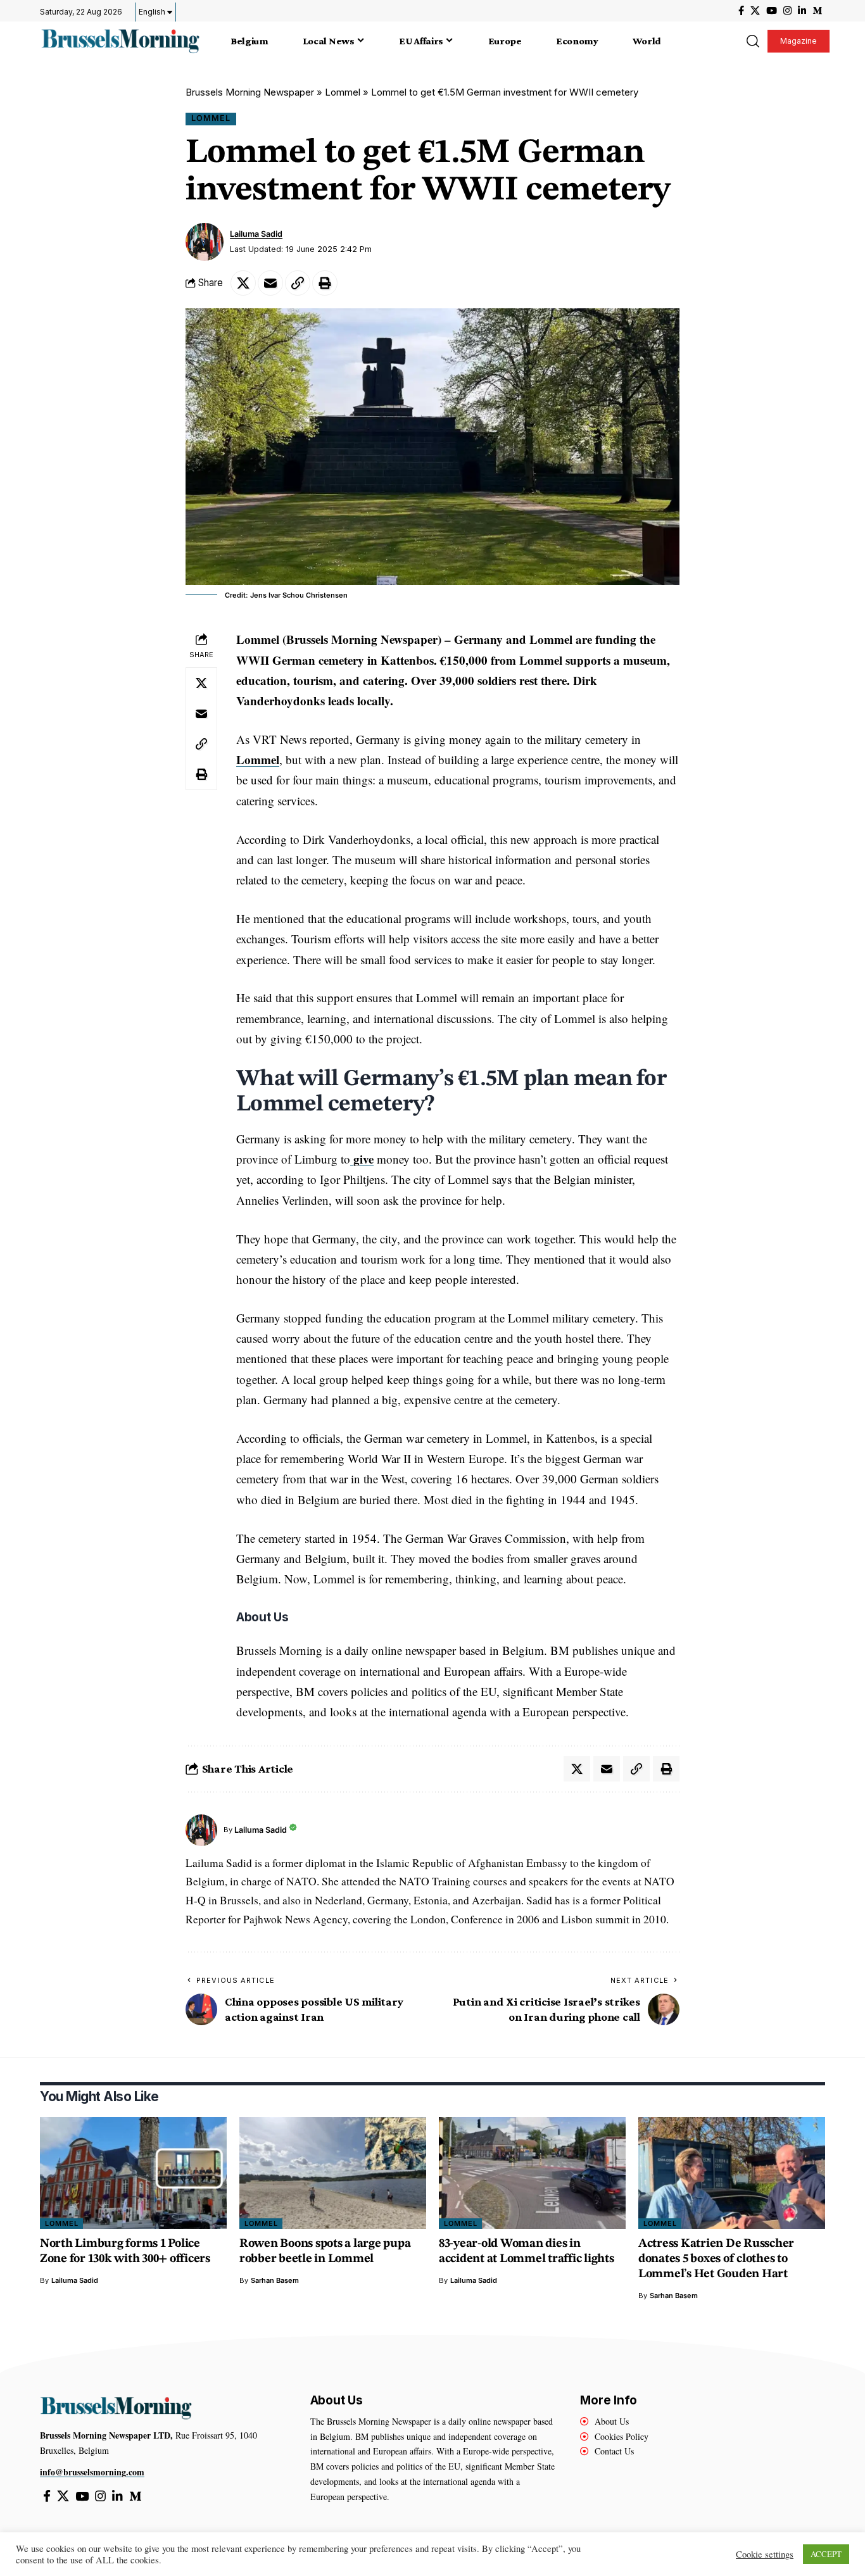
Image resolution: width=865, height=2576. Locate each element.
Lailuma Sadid (256, 234)
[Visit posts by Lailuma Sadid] (205, 242)
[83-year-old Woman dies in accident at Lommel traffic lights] (532, 2173)
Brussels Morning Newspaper (250, 92)
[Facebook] (741, 11)
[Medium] (817, 11)
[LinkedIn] (802, 11)
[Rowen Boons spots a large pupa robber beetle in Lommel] (333, 2173)
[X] (755, 11)
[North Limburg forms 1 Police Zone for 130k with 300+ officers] (133, 2173)
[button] (752, 41)
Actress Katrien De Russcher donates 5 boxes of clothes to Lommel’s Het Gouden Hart (716, 2259)
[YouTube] (772, 11)
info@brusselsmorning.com (92, 2472)
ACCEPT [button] (826, 2554)
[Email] (270, 283)
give (362, 1159)
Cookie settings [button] (765, 2554)
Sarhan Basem (275, 2280)
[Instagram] (787, 11)
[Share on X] (243, 283)
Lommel (343, 92)
